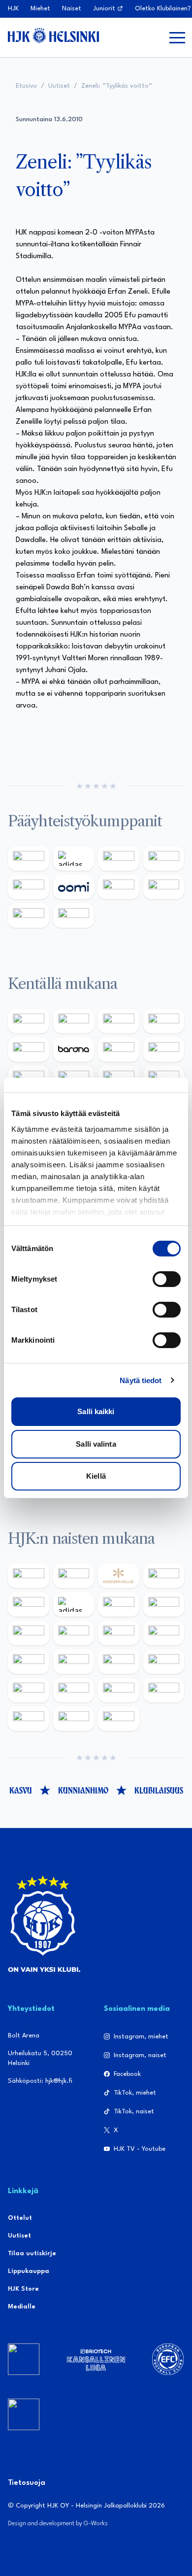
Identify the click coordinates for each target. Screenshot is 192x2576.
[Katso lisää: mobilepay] (29, 1021)
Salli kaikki (96, 1411)
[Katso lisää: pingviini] (119, 1021)
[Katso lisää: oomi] (74, 887)
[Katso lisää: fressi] (74, 1633)
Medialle (22, 2307)
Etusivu (26, 86)
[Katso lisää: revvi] (29, 858)
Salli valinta (96, 1444)
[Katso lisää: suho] (74, 1719)
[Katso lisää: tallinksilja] (164, 887)
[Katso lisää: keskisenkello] (119, 1576)
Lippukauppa (29, 2271)
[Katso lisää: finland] (74, 1661)
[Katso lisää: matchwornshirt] (29, 1719)
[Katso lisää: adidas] (74, 858)
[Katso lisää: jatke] (29, 1661)
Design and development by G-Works (58, 2524)
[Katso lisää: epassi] (164, 1633)
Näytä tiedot (141, 1380)
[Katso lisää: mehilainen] (74, 915)
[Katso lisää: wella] (119, 1633)
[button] (177, 37)
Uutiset (59, 86)
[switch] (167, 1279)
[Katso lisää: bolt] (119, 887)
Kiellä (96, 1476)
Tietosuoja (27, 2483)
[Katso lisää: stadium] (29, 915)
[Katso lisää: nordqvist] (29, 1050)
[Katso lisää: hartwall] (119, 858)
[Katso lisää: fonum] (164, 1604)
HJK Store (23, 2289)
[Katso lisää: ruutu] (29, 887)
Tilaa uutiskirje (32, 2254)
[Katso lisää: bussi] (164, 1690)
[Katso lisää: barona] (74, 1050)
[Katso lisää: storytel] (164, 1050)
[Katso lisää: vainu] (119, 1604)
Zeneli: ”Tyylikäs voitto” (117, 86)
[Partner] (24, 2359)
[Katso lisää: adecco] (119, 1050)
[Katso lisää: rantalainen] (74, 1576)
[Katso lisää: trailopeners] (164, 1021)
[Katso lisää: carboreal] (74, 1021)
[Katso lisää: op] (164, 858)
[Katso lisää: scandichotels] (119, 1719)
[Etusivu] (53, 35)
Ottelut (20, 2218)
